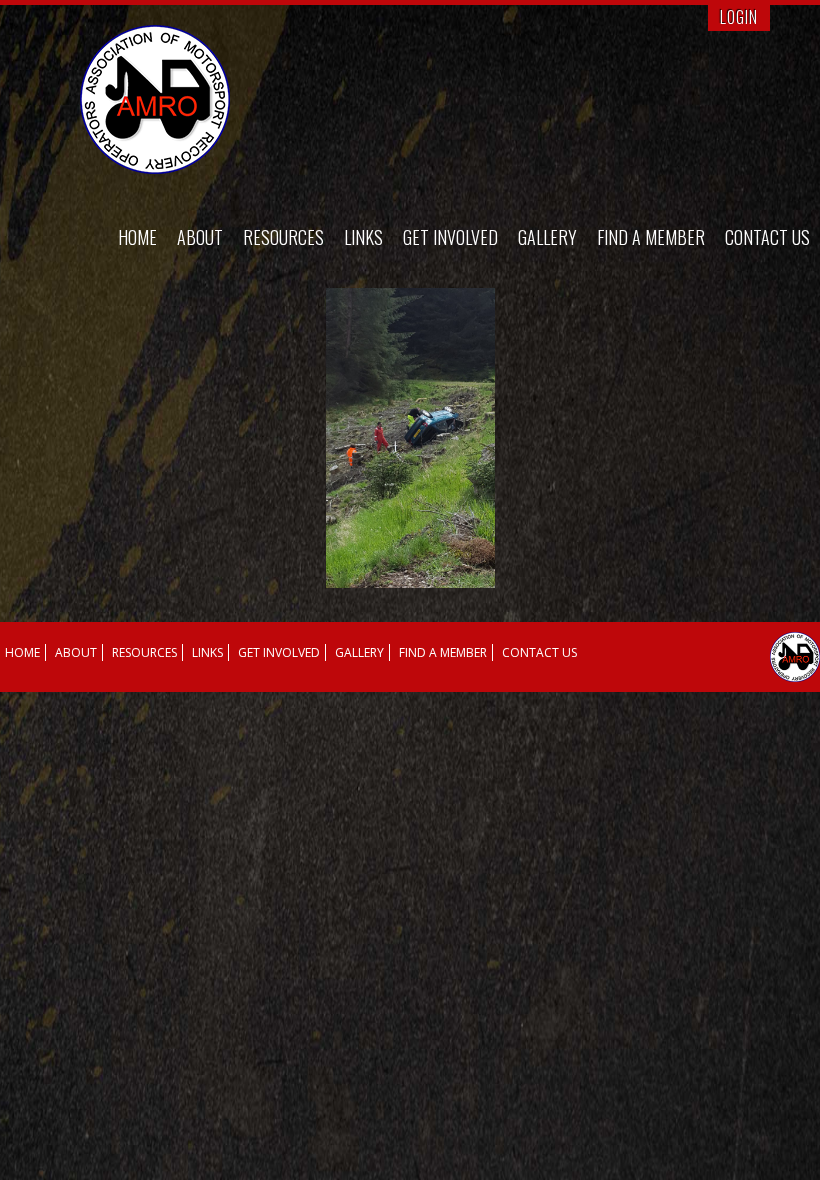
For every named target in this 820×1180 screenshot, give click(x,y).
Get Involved (450, 237)
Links (363, 237)
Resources (283, 237)
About (200, 237)
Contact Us (767, 237)
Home (137, 237)
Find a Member (651, 237)
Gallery (547, 237)
